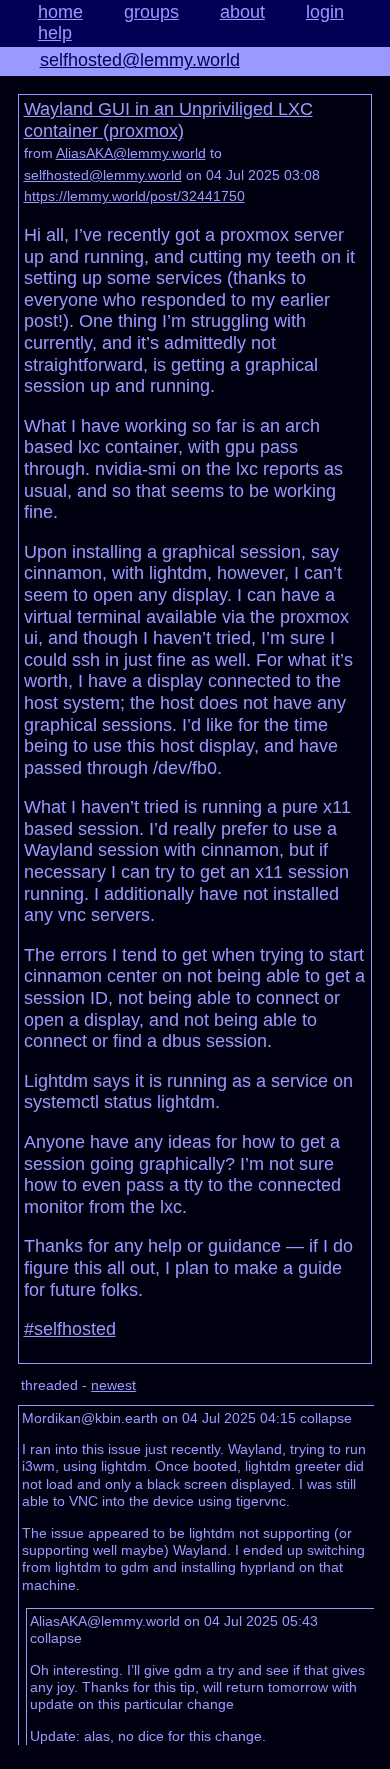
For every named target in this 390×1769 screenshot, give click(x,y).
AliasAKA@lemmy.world (131, 153)
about (242, 12)
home (60, 12)
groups (151, 12)
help (55, 33)
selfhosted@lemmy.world (140, 60)
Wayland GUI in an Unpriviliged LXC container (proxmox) (168, 120)
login (325, 12)
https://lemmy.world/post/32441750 (134, 196)
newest (113, 1385)
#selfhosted (70, 1329)
